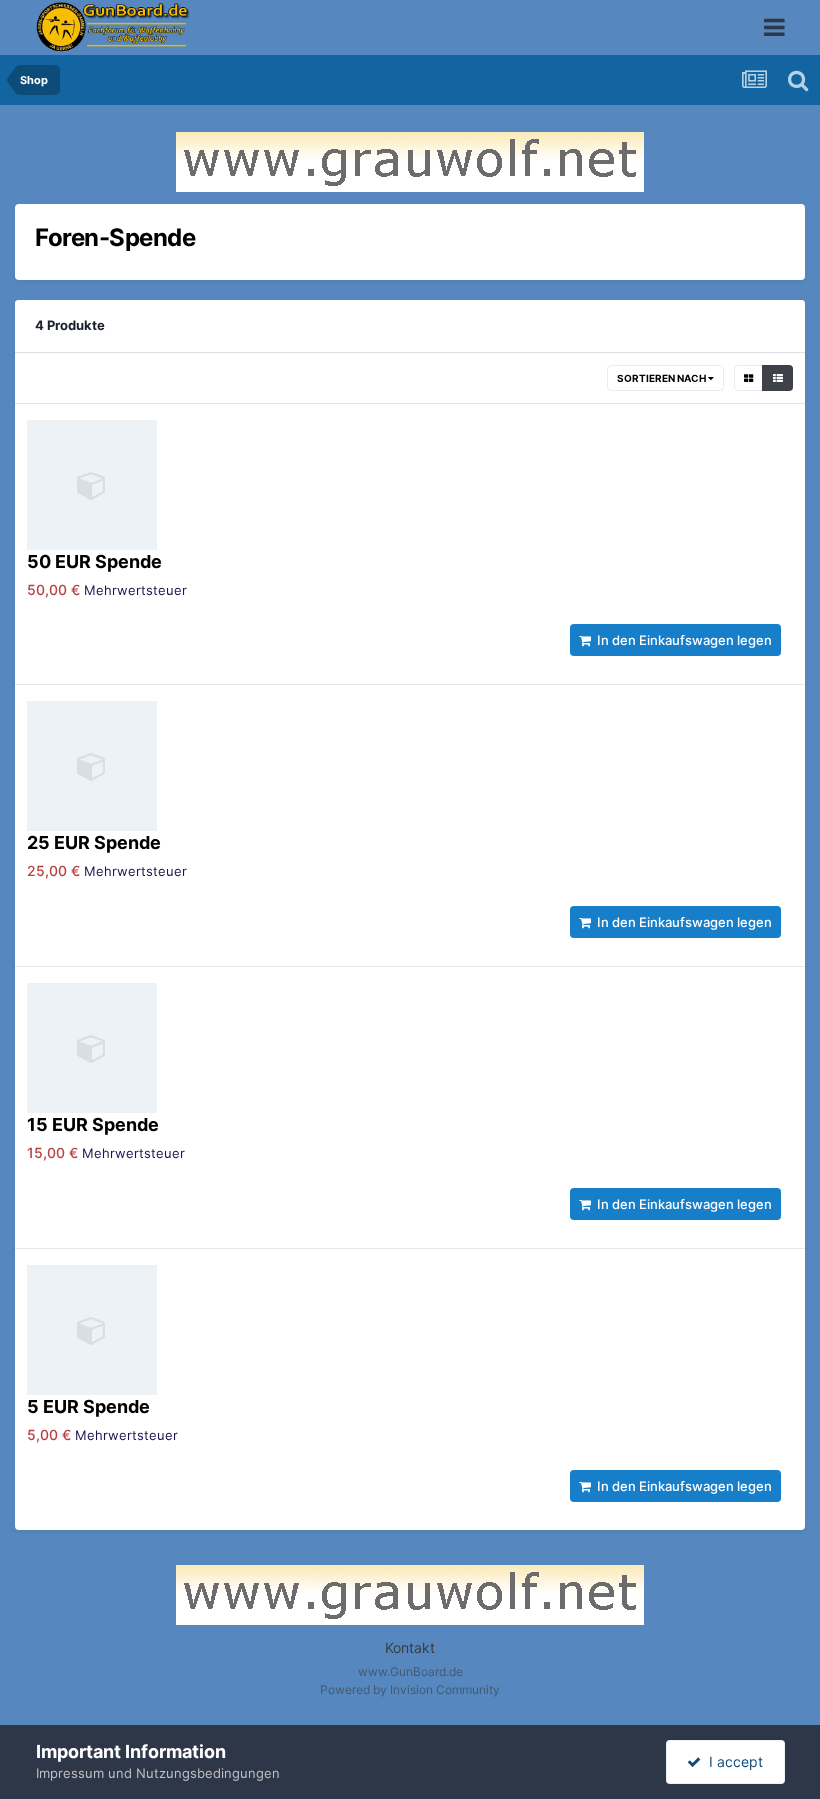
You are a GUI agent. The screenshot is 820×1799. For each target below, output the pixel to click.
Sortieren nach (662, 378)
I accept (732, 1761)
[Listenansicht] (777, 378)
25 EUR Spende (94, 842)
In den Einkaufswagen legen (681, 640)
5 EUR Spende (88, 1406)
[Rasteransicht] (748, 378)
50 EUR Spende (94, 561)
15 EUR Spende (93, 1124)
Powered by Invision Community (410, 1689)
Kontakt (410, 1647)
